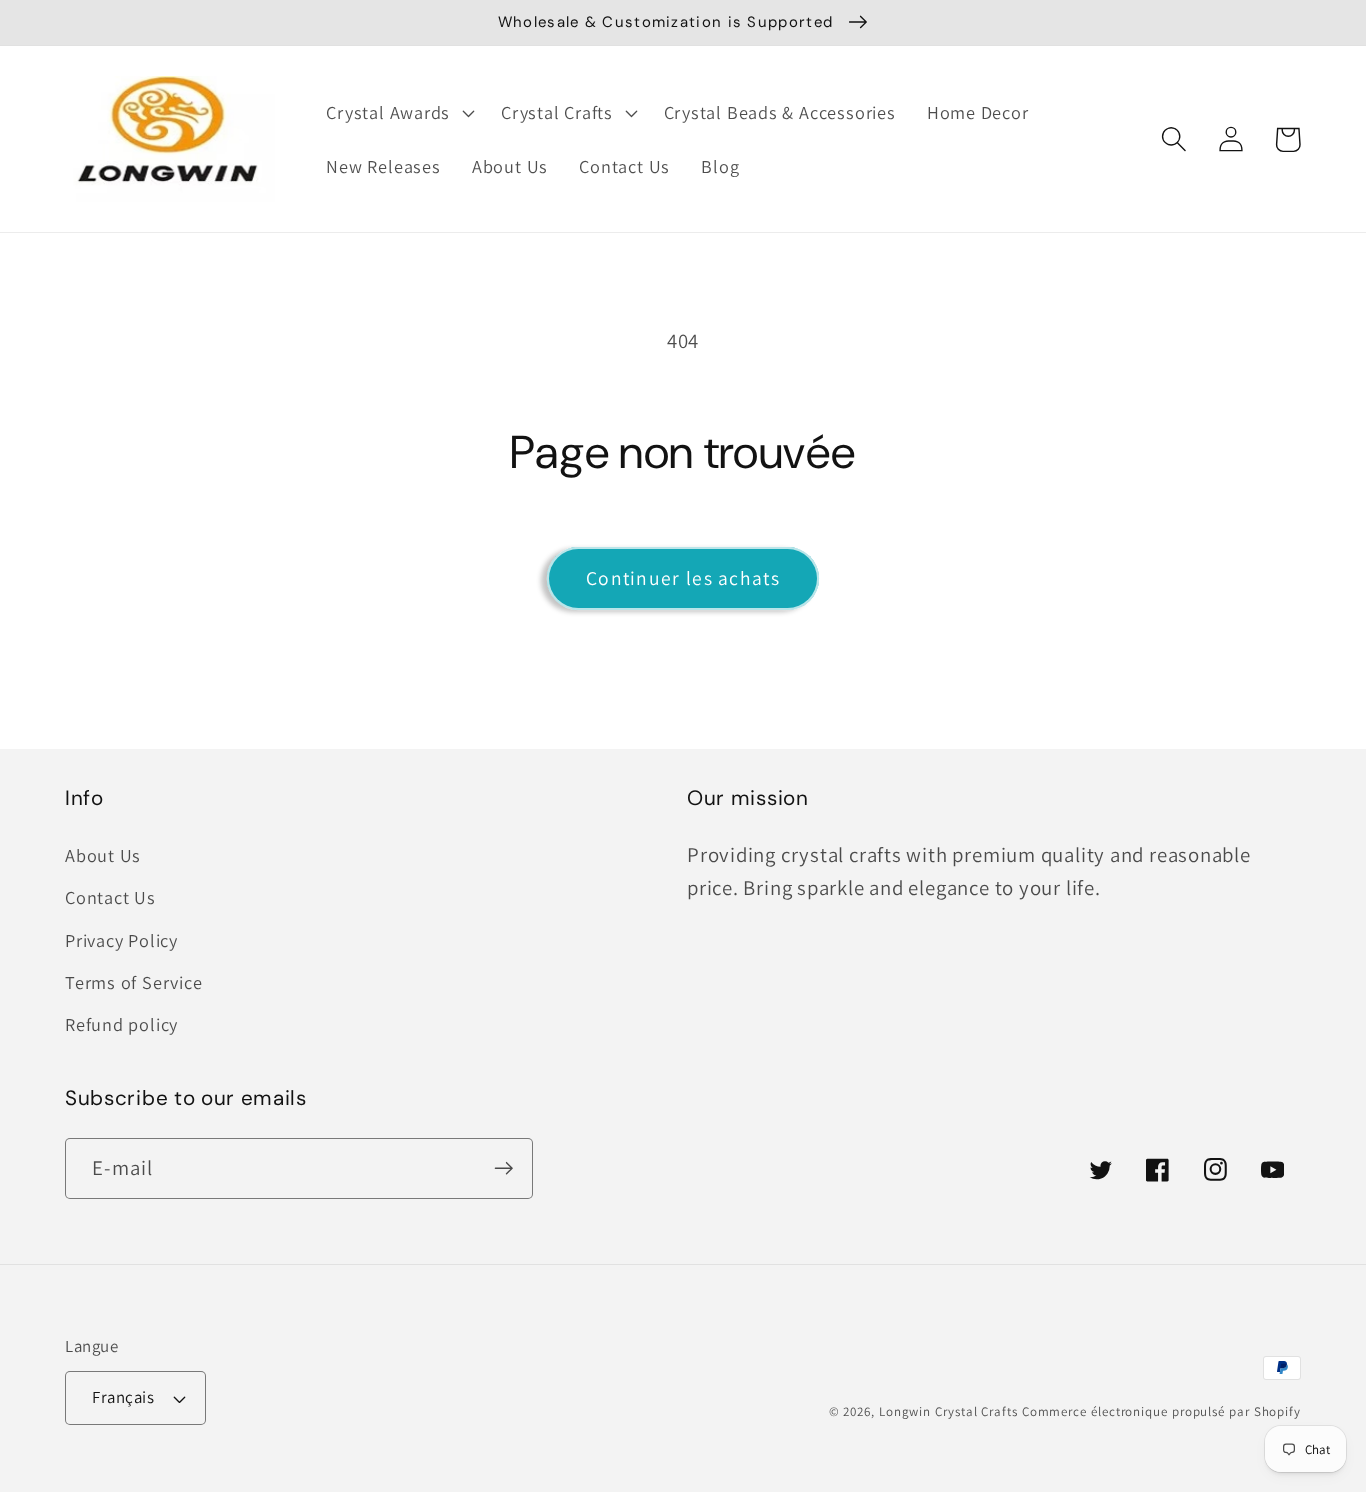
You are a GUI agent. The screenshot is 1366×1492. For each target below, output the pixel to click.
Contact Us (110, 897)
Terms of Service (133, 982)
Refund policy (121, 1024)
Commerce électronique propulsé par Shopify (1161, 1411)
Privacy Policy (121, 940)
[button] (398, 113)
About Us (103, 855)
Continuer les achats (683, 578)
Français (123, 1397)
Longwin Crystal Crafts (948, 1411)
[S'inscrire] (503, 1168)
